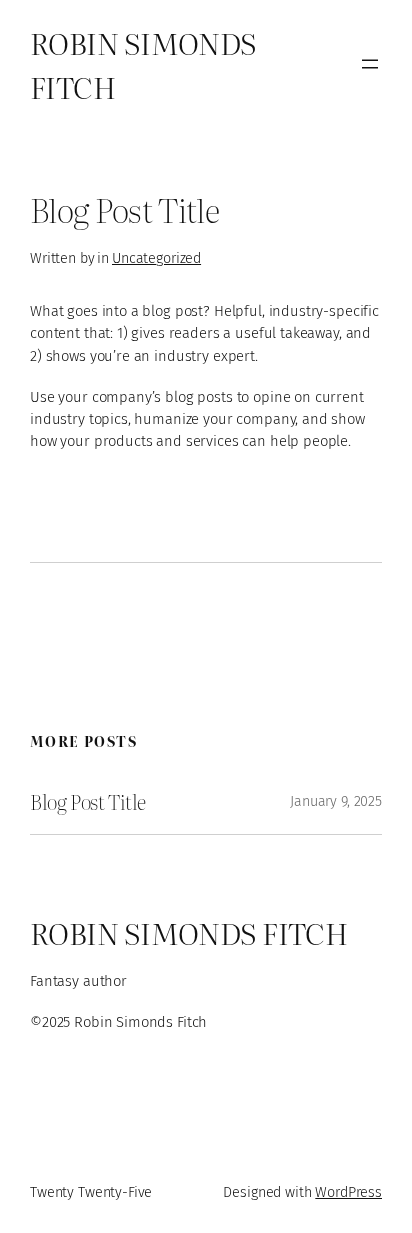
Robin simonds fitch (188, 932)
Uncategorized (156, 258)
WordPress (348, 1192)
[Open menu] (370, 64)
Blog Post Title (88, 801)
